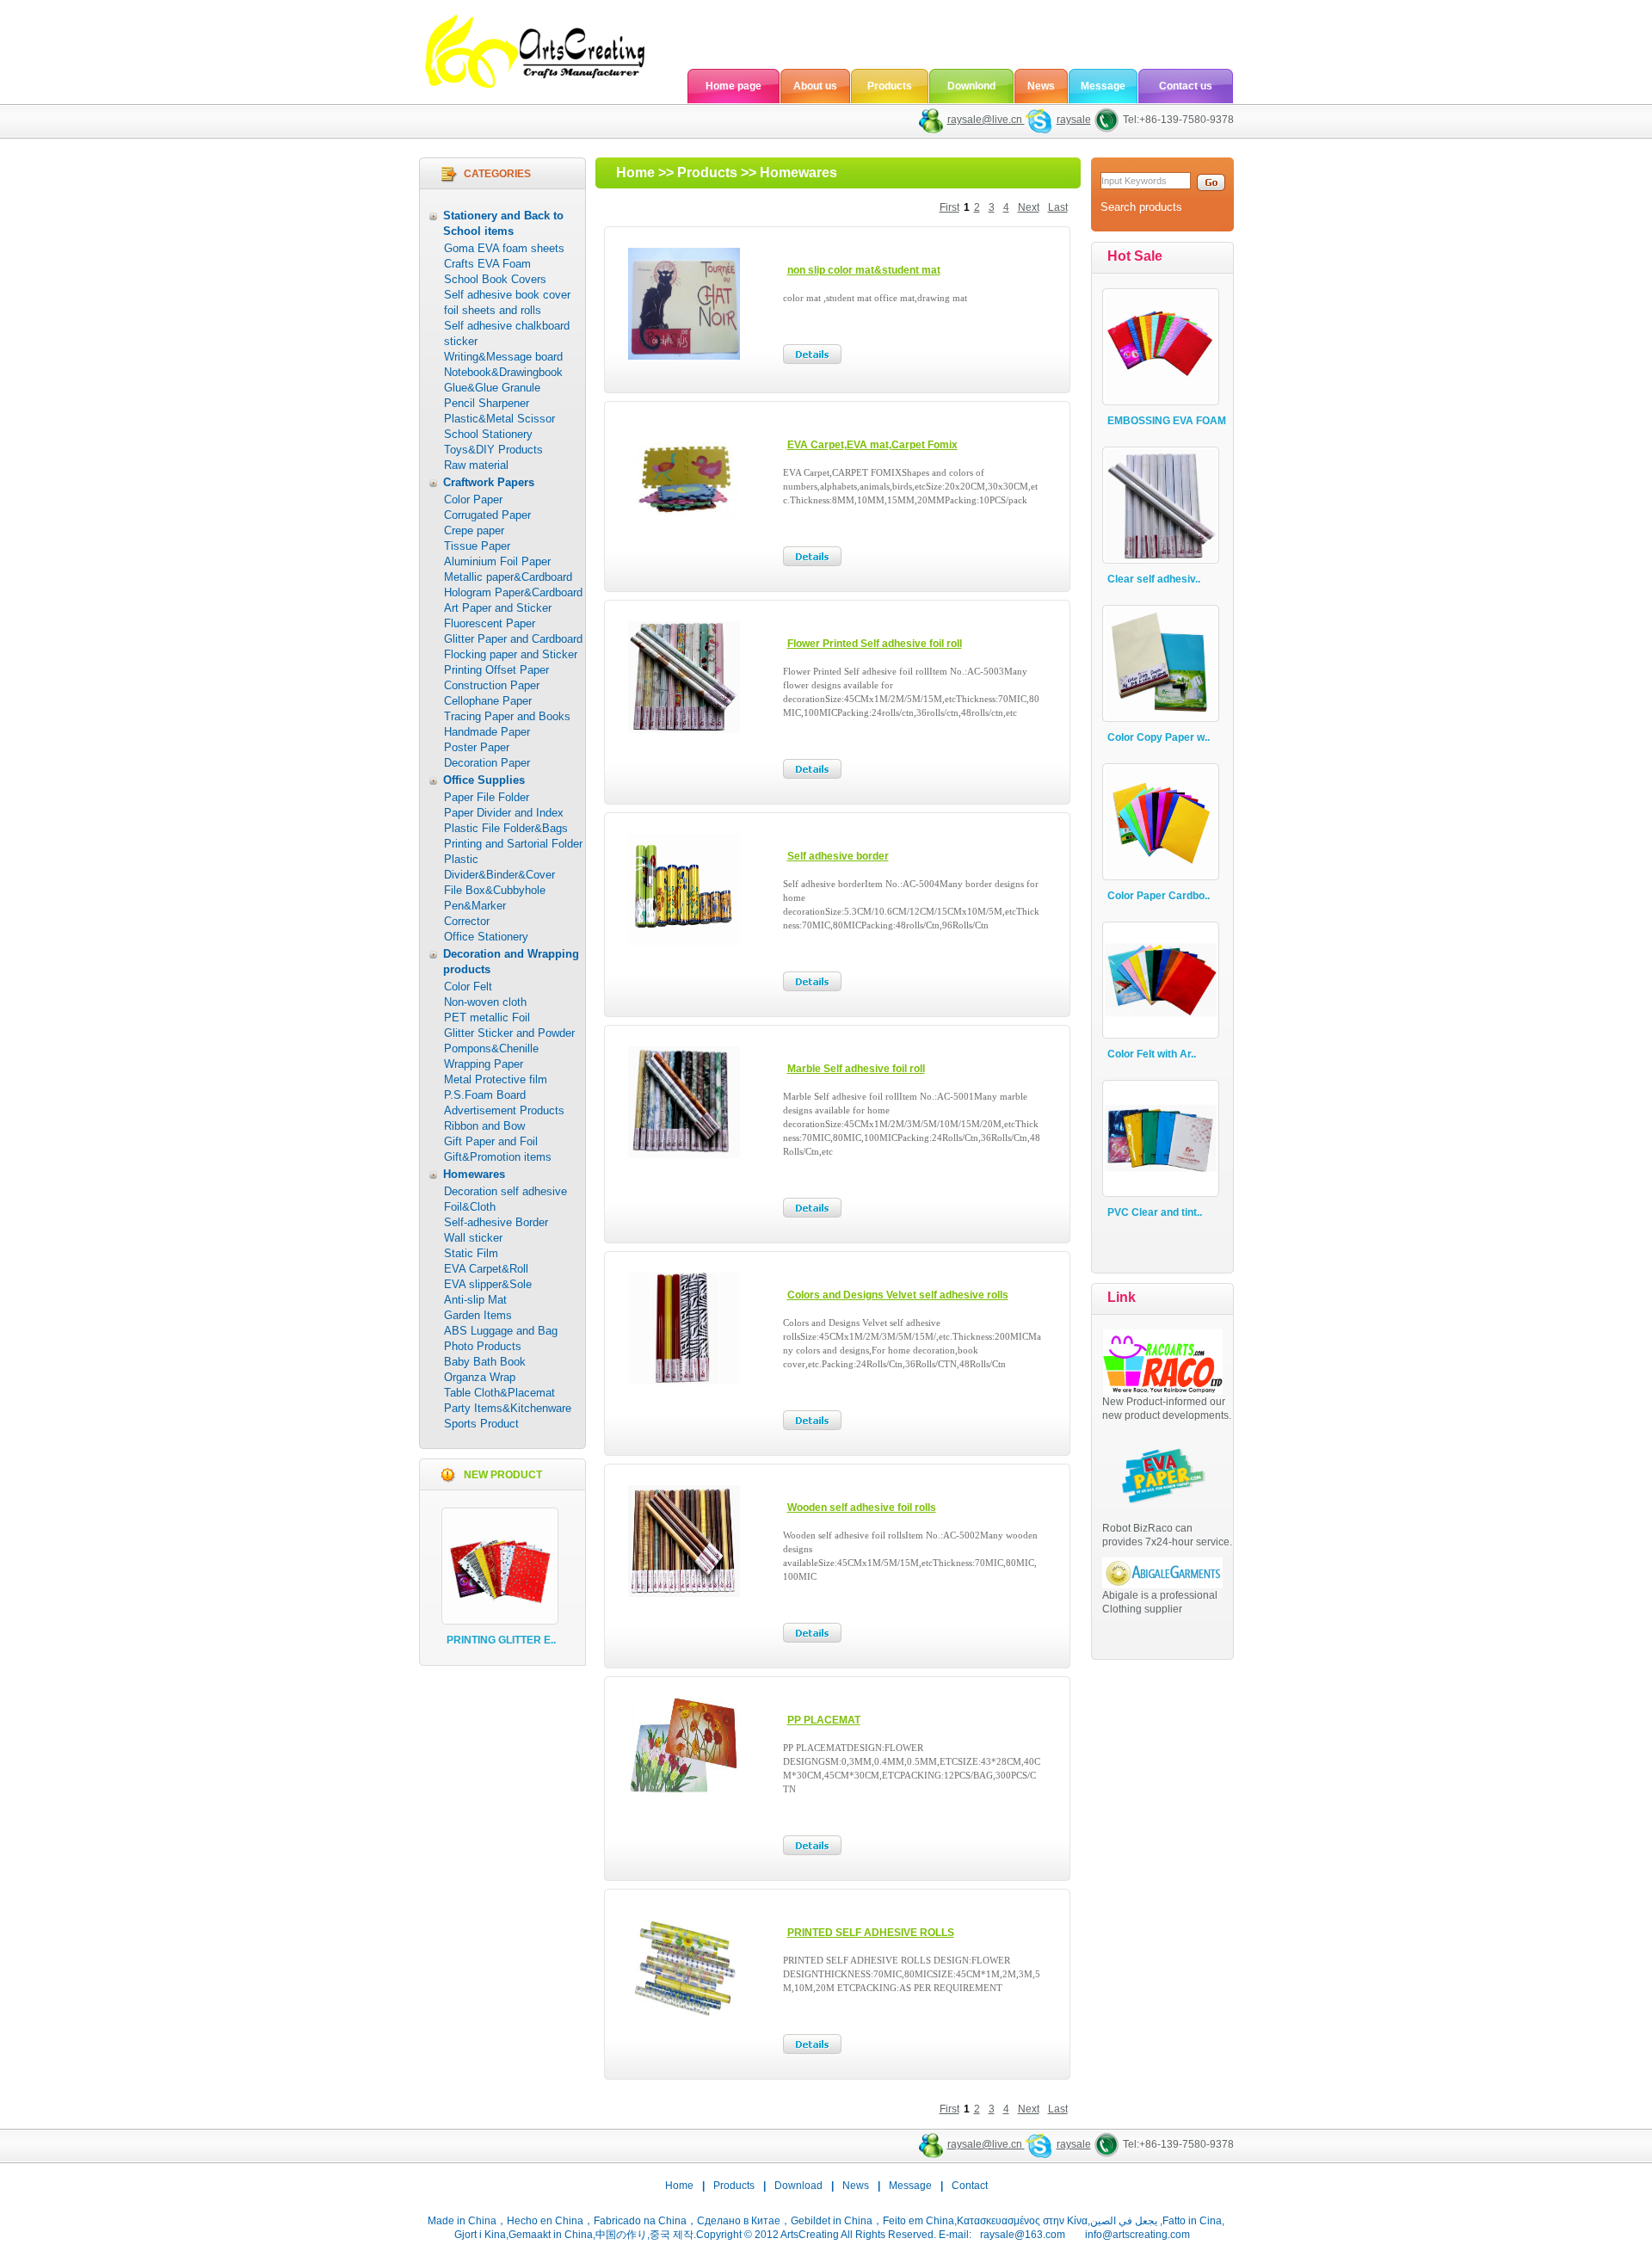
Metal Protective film (496, 1079)
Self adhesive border (838, 856)
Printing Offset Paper (496, 670)
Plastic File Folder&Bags (506, 828)
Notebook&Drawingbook (503, 372)
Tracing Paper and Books (507, 716)
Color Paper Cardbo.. (1159, 896)
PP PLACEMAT (824, 1720)
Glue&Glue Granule (492, 388)
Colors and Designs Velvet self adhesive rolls (898, 1295)
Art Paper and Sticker (498, 608)
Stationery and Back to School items (503, 223)
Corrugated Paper (487, 515)
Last (1058, 207)
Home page (734, 86)
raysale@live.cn (986, 120)
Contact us (1186, 86)
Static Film (471, 1253)
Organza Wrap (480, 1377)
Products (890, 86)
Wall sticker (473, 1238)
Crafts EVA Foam (487, 264)
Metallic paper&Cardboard (508, 577)
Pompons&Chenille (491, 1048)
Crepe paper (474, 530)
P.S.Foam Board (485, 1095)
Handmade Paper (487, 732)
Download (798, 2186)
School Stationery (488, 434)
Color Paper (473, 499)
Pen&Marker (475, 906)
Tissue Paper (477, 546)
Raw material (476, 465)
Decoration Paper (487, 763)
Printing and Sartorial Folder (513, 844)
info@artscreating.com (1137, 2235)
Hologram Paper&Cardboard (513, 592)
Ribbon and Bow (484, 1126)
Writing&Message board (503, 357)
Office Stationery (486, 937)
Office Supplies (484, 780)
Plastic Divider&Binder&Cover (499, 867)
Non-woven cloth (485, 1002)
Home (635, 173)
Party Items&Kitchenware (508, 1408)
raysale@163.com (1023, 2235)
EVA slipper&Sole (488, 1284)
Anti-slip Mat (475, 1300)
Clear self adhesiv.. (1154, 579)
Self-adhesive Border (496, 1222)
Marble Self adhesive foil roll (856, 1069)
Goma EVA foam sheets (504, 248)
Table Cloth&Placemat (499, 1393)
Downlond (971, 86)
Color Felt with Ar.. (1152, 1054)
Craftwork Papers (489, 482)
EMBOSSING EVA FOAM (1167, 421)
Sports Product (481, 1424)
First (949, 207)
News (1041, 86)
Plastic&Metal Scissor (499, 419)
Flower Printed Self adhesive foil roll (875, 644)
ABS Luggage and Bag (501, 1331)
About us (815, 86)
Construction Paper (492, 685)
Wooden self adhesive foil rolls (862, 1508)
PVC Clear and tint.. (1155, 1212)
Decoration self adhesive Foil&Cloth (505, 1199)
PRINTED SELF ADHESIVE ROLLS (871, 1933)
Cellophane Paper (488, 701)
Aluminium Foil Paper (497, 561)
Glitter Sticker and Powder (509, 1033)
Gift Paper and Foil (491, 1141)
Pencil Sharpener (487, 403)
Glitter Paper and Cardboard (513, 639)
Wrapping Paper (484, 1064)
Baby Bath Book (485, 1362)
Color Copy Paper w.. (1159, 737)
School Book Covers (495, 279)
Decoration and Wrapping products (511, 962)
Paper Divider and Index (504, 813)
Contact (970, 2186)
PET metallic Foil (487, 1017)
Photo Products (483, 1346)
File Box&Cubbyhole (495, 890)
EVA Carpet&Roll (486, 1269)
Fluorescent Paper (490, 623)
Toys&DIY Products (493, 450)
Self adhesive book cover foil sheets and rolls (507, 302)
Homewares (474, 1174)
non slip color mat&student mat (864, 270)
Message (1103, 86)
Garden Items (478, 1315)
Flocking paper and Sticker (511, 654)
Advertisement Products (504, 1110)
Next (1029, 207)
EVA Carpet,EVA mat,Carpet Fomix (872, 445)
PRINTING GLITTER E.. (501, 1640)
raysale (1074, 120)
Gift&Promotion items (498, 1157)
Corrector (467, 921)
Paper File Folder (487, 797)
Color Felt (468, 987)
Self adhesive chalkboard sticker (507, 333)
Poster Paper (477, 747)
